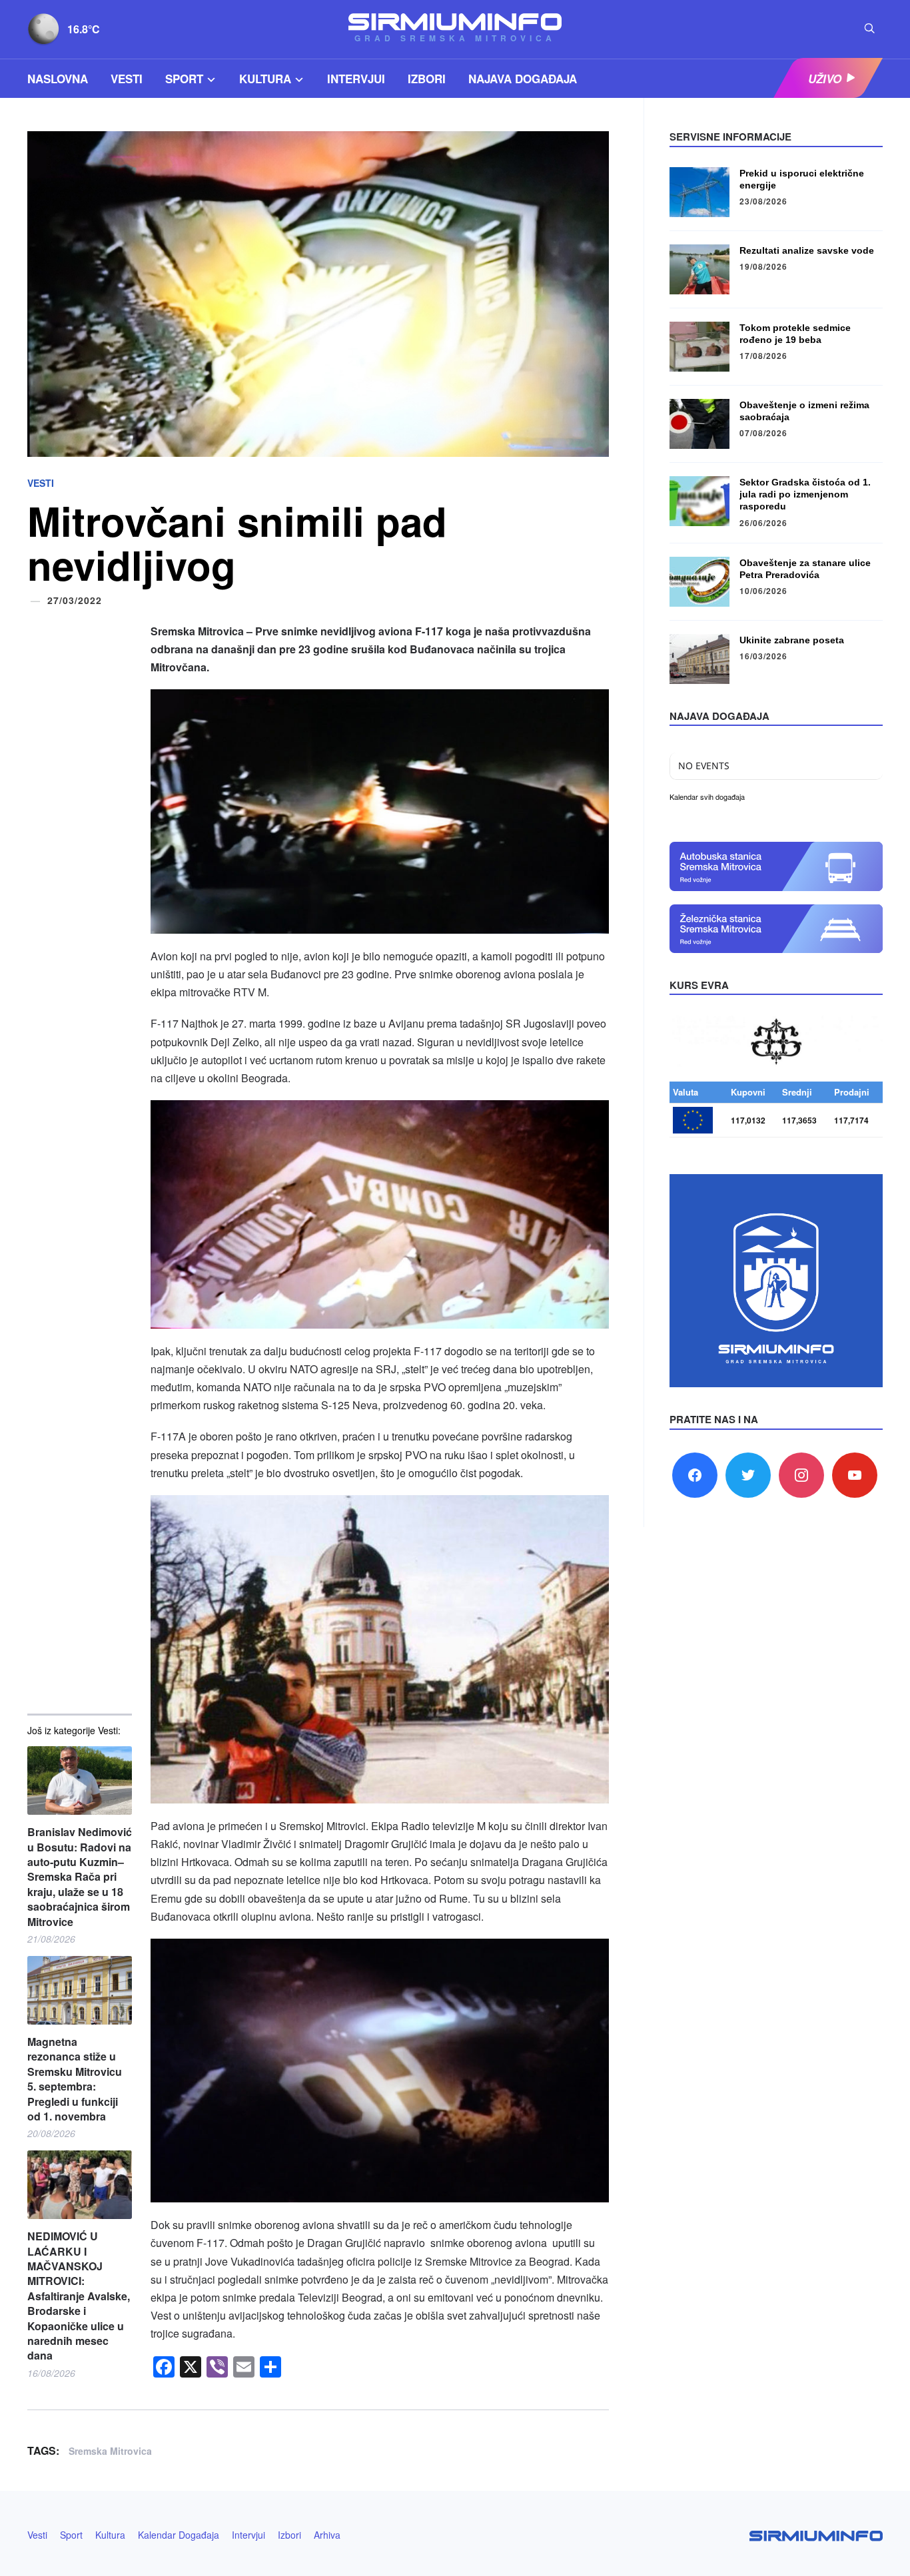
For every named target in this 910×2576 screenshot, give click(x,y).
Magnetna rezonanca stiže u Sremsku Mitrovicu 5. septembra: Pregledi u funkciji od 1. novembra (75, 2079)
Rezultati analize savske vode (807, 250)
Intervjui (356, 79)
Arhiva (327, 2535)
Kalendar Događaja (179, 2535)
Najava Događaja (523, 79)
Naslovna (58, 79)
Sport (184, 79)
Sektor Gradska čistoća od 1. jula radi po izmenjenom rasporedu (805, 494)
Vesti (127, 79)
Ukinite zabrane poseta (792, 640)
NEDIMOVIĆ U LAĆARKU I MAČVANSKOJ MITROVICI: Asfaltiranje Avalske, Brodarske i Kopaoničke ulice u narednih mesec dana (79, 2296)
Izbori (427, 79)
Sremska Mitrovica (110, 2451)
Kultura (265, 79)
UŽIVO (825, 79)
